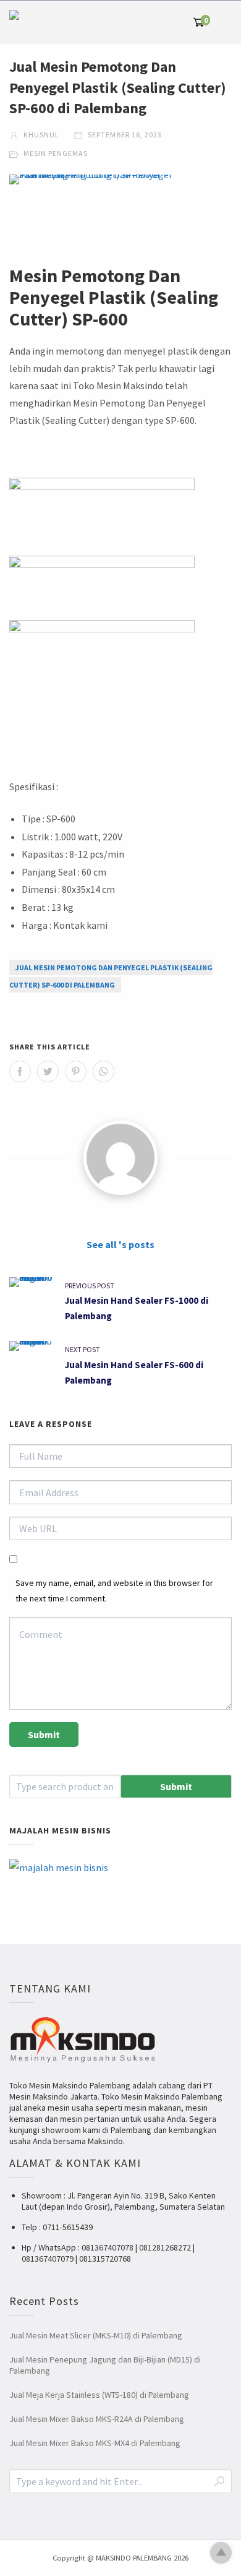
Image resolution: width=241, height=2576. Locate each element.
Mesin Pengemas (56, 153)
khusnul (40, 135)
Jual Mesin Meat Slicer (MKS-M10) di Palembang (96, 2335)
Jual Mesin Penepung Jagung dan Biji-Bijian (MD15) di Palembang (105, 2365)
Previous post (90, 1286)
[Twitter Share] (48, 1071)
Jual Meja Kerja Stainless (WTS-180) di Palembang (99, 2395)
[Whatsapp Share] (104, 1071)
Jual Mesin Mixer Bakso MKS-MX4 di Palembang (95, 2443)
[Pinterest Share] (76, 1071)
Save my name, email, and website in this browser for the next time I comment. (114, 1591)
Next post (82, 1349)
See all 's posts (120, 1244)
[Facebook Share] (20, 1071)
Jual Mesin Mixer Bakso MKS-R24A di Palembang (97, 2419)
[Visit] (120, 1158)
